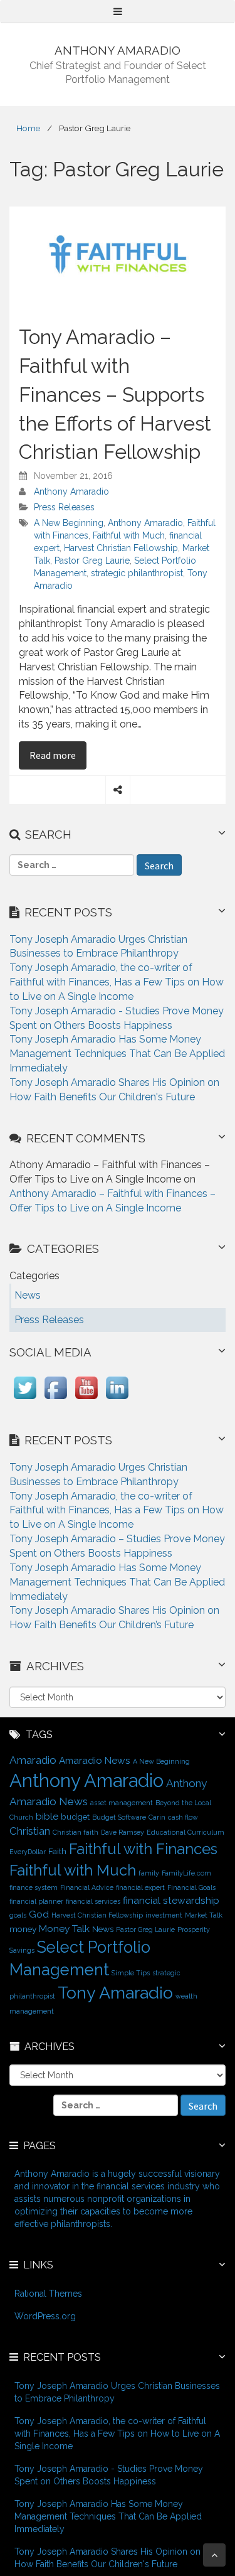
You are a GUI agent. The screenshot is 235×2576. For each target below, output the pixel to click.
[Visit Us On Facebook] (55, 1399)
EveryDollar (28, 1852)
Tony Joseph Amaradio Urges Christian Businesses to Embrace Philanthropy (117, 2392)
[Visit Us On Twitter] (25, 1399)
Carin (157, 1817)
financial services (93, 1901)
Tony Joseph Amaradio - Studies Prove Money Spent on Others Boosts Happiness (109, 2475)
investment (164, 1915)
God (39, 1914)
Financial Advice (87, 1887)
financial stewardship (171, 1900)
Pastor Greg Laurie (92, 561)
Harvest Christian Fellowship (121, 548)
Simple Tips (131, 1973)
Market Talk (204, 1915)
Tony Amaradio (115, 1993)
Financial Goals (191, 1887)
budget (75, 1817)
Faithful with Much (129, 535)
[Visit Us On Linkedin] (117, 1399)
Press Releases (64, 507)
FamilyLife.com (186, 1873)
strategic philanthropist (137, 573)
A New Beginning (69, 523)
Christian (30, 1831)
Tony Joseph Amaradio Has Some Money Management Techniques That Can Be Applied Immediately (117, 1054)
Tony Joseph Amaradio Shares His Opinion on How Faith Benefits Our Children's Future (107, 2558)
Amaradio (33, 1760)
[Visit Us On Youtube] (86, 1399)
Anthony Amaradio (71, 491)
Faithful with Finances (143, 1849)
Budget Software (119, 1817)
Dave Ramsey (123, 1832)
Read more (58, 755)
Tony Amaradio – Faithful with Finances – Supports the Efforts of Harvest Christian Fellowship (115, 394)
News (103, 1929)
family (149, 1873)
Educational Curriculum (185, 1832)
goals (18, 1915)
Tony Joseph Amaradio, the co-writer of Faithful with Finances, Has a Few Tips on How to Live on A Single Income (117, 982)
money (23, 1929)
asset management (122, 1803)
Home (28, 128)
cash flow (183, 1817)
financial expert (140, 1887)
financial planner (36, 1901)
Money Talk (64, 1929)
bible (47, 1816)
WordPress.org (45, 2316)
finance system (34, 1887)
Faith (57, 1851)
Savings (22, 1950)
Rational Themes (48, 2294)
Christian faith (76, 1832)
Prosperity (194, 1929)
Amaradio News (95, 1760)
